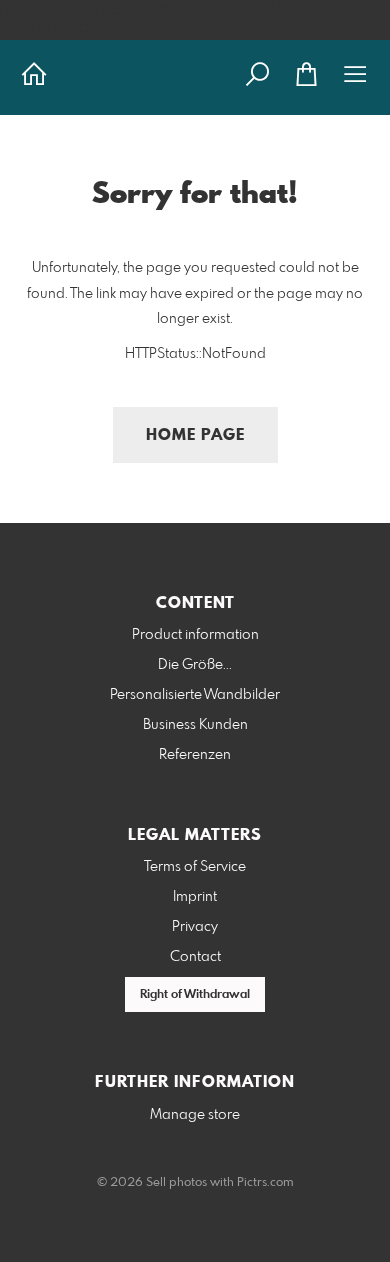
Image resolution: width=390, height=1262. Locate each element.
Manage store (195, 1115)
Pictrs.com (265, 1183)
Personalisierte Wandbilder (195, 695)
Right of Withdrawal (195, 995)
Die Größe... (195, 665)
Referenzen (195, 755)
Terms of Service (195, 867)
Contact (195, 957)
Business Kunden (195, 725)
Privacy (195, 927)
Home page (195, 435)
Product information (195, 635)
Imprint (195, 897)
